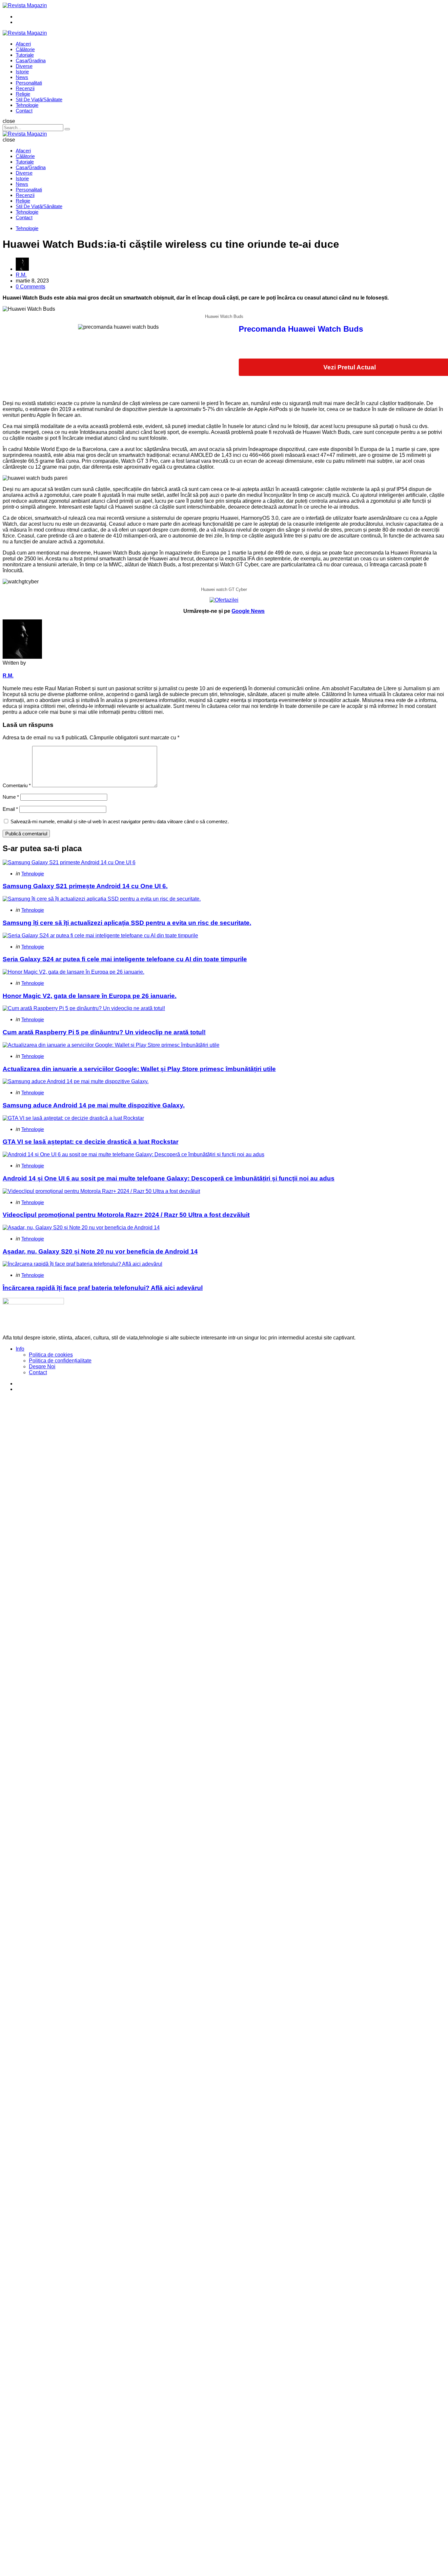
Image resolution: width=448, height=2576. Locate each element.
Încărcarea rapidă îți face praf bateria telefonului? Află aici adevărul (103, 1288)
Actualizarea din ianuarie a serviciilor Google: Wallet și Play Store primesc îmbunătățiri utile (139, 1069)
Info (20, 1349)
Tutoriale (25, 55)
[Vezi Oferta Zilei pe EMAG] (224, 600)
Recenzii (25, 88)
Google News (248, 611)
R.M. (21, 275)
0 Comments (31, 287)
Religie (23, 94)
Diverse (24, 66)
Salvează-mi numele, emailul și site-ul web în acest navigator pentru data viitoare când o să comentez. (120, 821)
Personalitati (29, 83)
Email (10, 809)
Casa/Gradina (31, 60)
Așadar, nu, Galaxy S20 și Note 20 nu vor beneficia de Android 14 (100, 1251)
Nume (11, 797)
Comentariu (17, 785)
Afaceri (23, 44)
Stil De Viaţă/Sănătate (39, 99)
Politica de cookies (51, 1355)
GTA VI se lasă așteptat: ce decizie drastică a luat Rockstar (91, 1142)
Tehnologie (27, 105)
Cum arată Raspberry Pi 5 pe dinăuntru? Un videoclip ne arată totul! (104, 1032)
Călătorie (25, 49)
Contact (24, 111)
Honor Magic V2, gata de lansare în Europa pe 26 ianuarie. (90, 996)
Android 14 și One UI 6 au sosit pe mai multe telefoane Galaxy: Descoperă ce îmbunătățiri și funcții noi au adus (169, 1178)
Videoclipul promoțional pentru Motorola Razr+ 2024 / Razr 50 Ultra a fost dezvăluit (126, 1215)
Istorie (22, 72)
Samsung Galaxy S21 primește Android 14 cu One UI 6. (85, 886)
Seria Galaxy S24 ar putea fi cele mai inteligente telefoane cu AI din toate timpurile (125, 959)
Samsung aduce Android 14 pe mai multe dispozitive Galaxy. (94, 1105)
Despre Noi (42, 1366)
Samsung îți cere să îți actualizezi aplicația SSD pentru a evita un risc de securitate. (127, 923)
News (22, 77)
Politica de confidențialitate (60, 1361)
